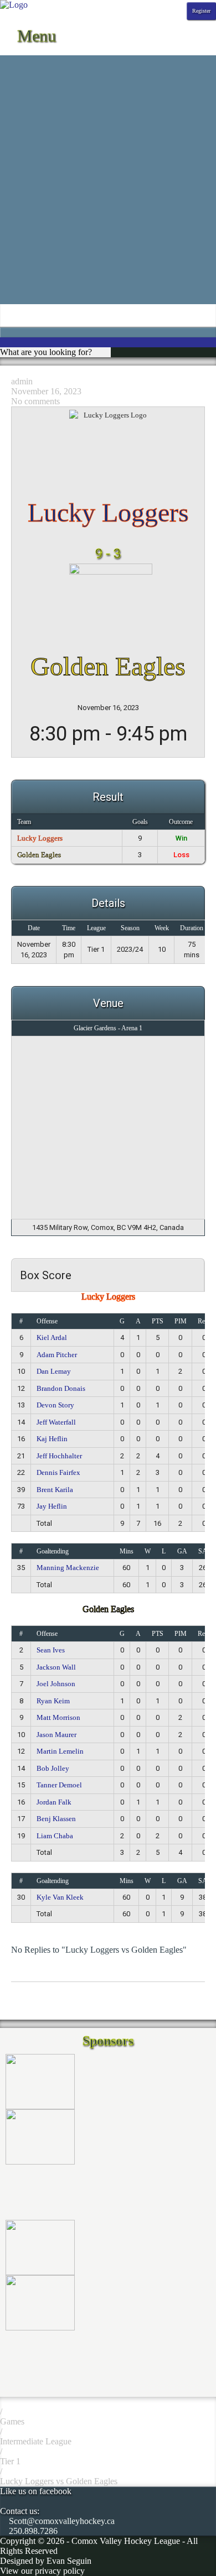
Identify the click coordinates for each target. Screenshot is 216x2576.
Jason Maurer (56, 1735)
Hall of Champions (33, 189)
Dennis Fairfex (58, 1472)
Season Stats (22, 100)
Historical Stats (26, 110)
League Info (21, 140)
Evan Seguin (69, 2561)
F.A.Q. (12, 170)
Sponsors (16, 130)
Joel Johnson (56, 1684)
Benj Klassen (56, 1819)
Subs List (16, 269)
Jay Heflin (52, 1506)
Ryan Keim (53, 1701)
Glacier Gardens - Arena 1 (108, 1028)
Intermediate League (36, 2441)
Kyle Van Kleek (60, 1897)
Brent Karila (55, 1490)
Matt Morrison (58, 1717)
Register (201, 11)
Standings (17, 80)
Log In (12, 289)
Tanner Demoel (59, 1785)
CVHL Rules (23, 249)
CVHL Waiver (26, 160)
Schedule (16, 70)
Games (12, 2421)
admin (22, 381)
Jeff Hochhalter (59, 1456)
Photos (12, 120)
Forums (13, 179)
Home (11, 60)
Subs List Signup (30, 279)
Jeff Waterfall (56, 1422)
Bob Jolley (53, 1768)
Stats (8, 90)
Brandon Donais (61, 1388)
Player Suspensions (34, 209)
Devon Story (55, 1405)
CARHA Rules (27, 239)
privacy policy (60, 2571)
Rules (10, 229)
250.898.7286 (32, 2531)
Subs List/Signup (30, 259)
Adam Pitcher (57, 1355)
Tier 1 (10, 2461)
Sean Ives (51, 1650)
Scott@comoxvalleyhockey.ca (61, 2521)
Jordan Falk (54, 1802)
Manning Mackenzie (68, 1568)
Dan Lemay (54, 1371)
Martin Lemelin (60, 1751)
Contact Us (20, 150)
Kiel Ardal (52, 1337)
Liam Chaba (55, 1836)
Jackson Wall (56, 1667)
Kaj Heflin (52, 1439)
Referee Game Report (38, 219)
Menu (34, 36)
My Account (22, 299)
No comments (35, 401)
